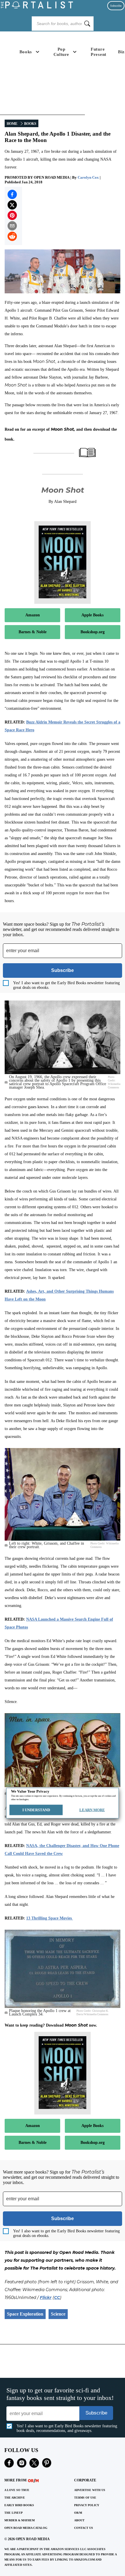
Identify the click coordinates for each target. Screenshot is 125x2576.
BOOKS (30, 124)
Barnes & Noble (33, 632)
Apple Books (92, 615)
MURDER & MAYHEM (19, 2520)
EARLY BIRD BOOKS (19, 2505)
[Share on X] (12, 205)
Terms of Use (85, 2498)
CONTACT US (84, 2528)
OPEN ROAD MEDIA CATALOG (26, 2528)
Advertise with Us (90, 2490)
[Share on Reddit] (12, 236)
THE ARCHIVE (15, 2498)
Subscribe (116, 6)
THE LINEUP (14, 2513)
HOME (12, 124)
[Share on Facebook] (12, 194)
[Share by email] (12, 226)
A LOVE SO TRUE (17, 2490)
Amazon (33, 615)
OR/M (78, 2513)
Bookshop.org (93, 632)
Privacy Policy (87, 2505)
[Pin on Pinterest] (12, 215)
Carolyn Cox (88, 177)
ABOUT (79, 2520)
